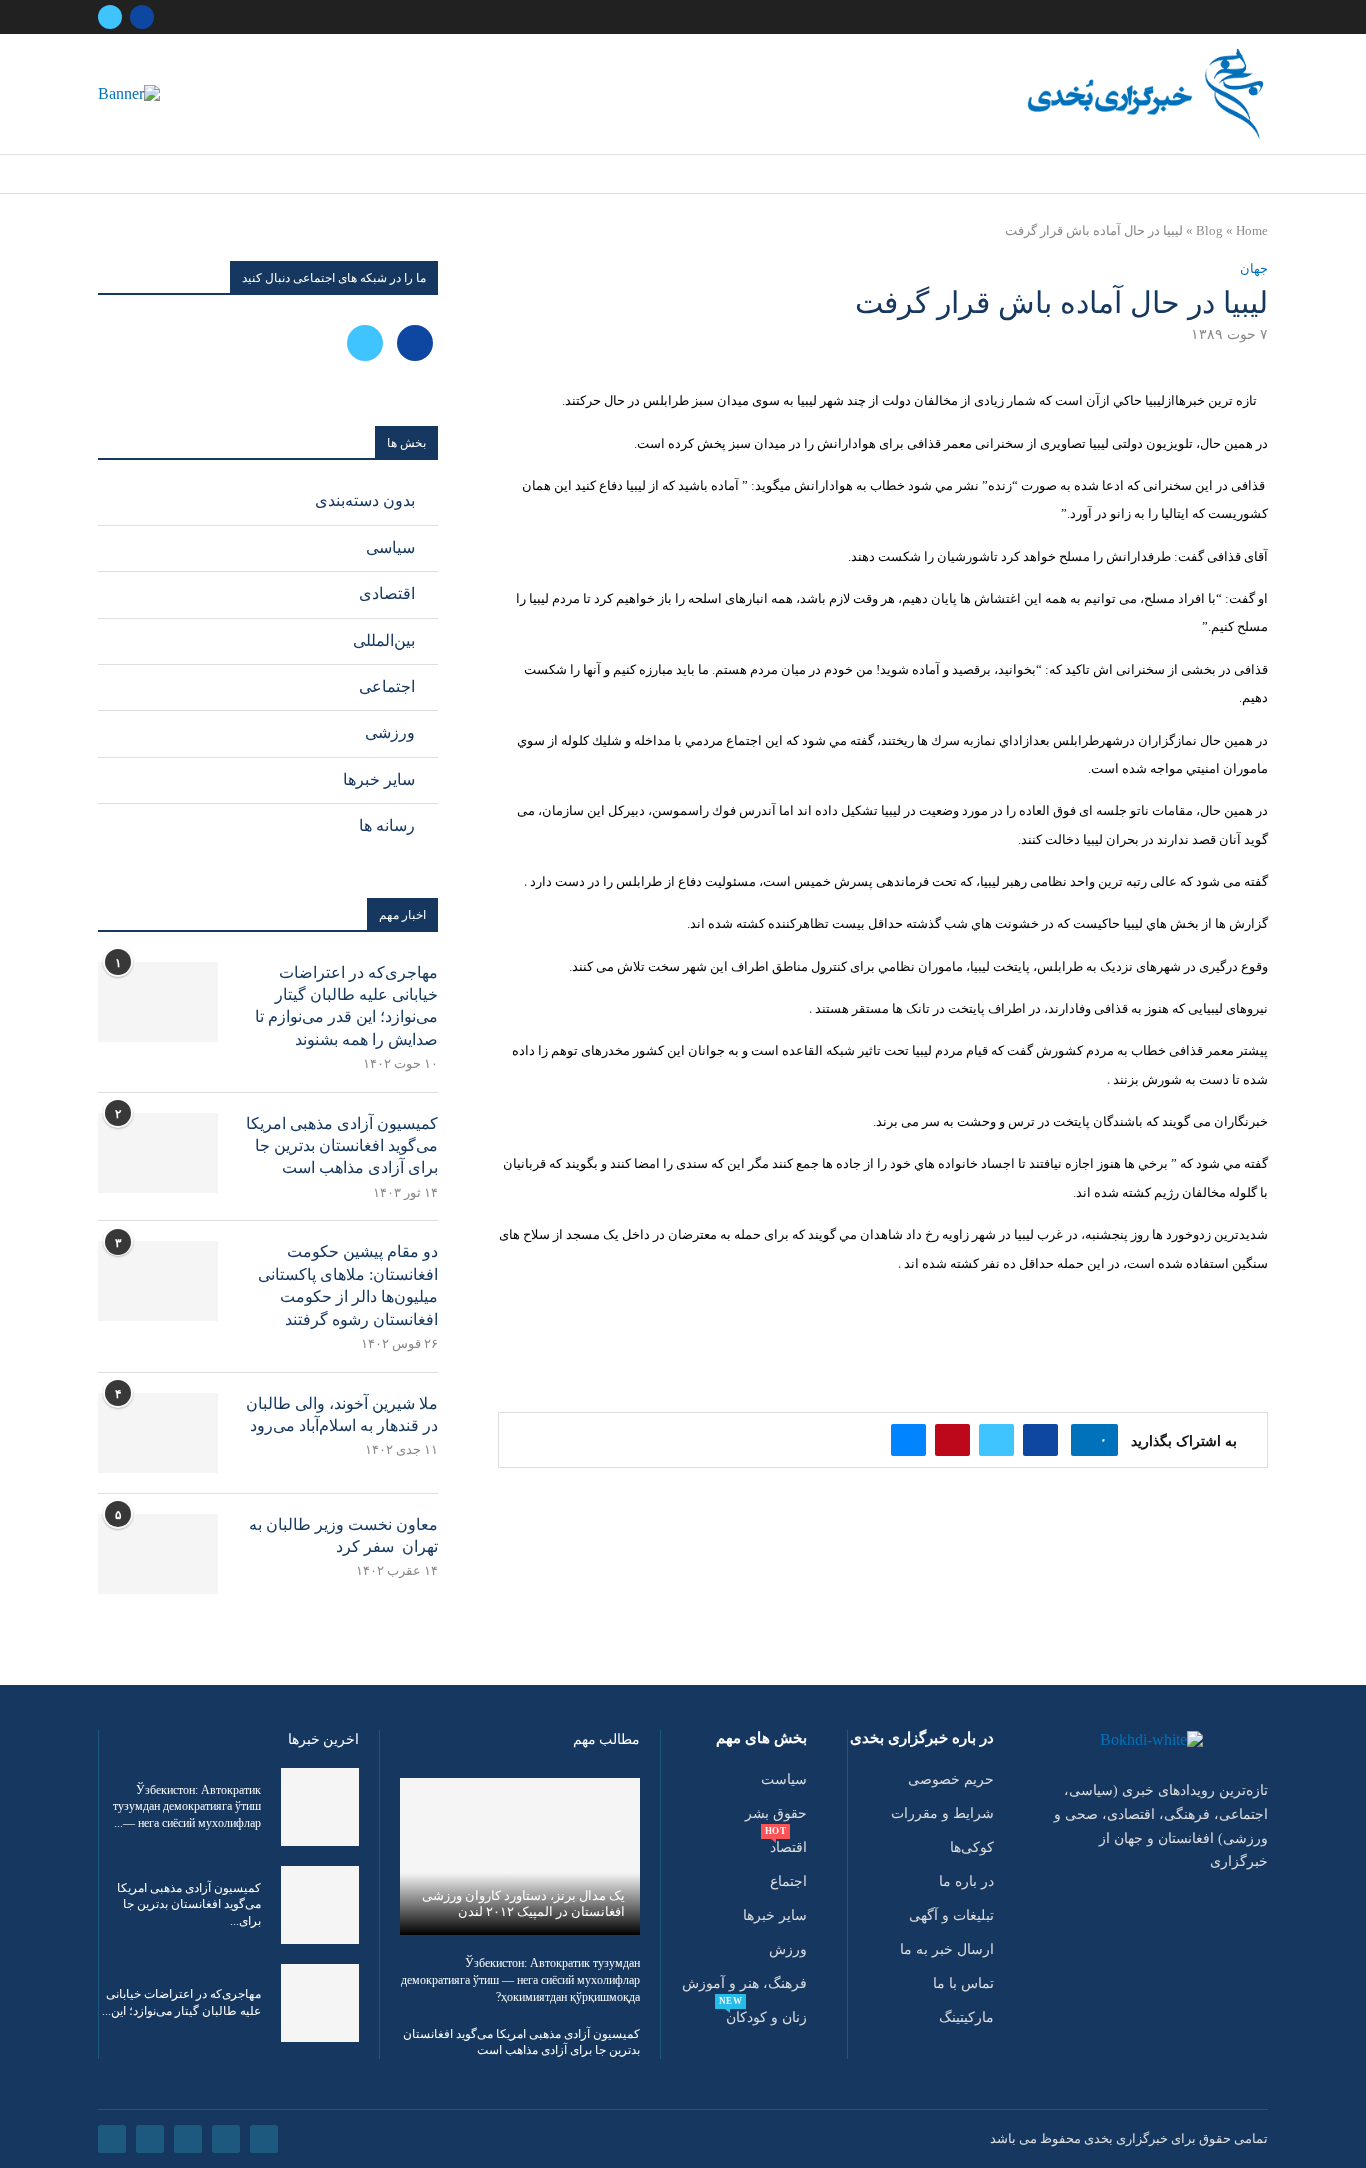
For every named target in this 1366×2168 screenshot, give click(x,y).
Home (1252, 230)
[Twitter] (110, 17)
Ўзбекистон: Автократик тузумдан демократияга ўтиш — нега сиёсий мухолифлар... (187, 1807)
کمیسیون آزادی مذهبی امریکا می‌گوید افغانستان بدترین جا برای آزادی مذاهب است (342, 1146)
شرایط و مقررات (942, 1814)
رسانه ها (387, 825)
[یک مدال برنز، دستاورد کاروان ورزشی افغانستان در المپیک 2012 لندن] (520, 1856)
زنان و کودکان (766, 2018)
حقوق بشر (776, 1814)
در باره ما (966, 1882)
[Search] (103, 175)
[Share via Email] (908, 1440)
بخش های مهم (761, 1738)
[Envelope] (112, 2139)
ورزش (788, 1950)
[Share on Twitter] (996, 1440)
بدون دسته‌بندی (365, 500)
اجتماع (788, 1882)
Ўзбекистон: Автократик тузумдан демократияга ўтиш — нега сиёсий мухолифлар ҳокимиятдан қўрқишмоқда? (520, 1980)
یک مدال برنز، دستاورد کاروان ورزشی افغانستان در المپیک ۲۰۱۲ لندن (523, 1903)
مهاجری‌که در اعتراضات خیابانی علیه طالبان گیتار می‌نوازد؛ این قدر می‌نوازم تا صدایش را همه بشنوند (346, 1006)
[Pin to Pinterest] (952, 1440)
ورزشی (390, 732)
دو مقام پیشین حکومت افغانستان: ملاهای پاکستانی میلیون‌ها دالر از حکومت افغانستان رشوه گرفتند (348, 1285)
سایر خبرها (379, 779)
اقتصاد (788, 1848)
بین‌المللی (384, 640)
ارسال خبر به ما (947, 1950)
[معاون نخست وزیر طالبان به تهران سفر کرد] (158, 1554)
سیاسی (390, 547)
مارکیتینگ (966, 2018)
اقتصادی (387, 593)
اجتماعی (387, 686)
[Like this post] (1088, 1440)
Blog (1209, 230)
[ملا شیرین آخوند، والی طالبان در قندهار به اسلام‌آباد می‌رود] (158, 1433)
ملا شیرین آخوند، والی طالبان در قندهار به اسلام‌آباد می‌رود (342, 1414)
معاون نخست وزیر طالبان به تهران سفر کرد (343, 1535)
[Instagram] (188, 2139)
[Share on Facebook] (1040, 1440)
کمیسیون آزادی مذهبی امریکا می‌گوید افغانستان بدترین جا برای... (189, 1905)
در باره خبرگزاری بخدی (922, 1738)
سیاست (784, 1780)
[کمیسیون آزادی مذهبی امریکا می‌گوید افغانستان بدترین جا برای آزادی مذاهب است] (158, 1153)
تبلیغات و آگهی (951, 1916)
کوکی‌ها (972, 1848)
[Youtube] (150, 2139)
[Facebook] (142, 17)
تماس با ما (963, 1984)
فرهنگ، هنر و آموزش (744, 1984)
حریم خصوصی (951, 1780)
